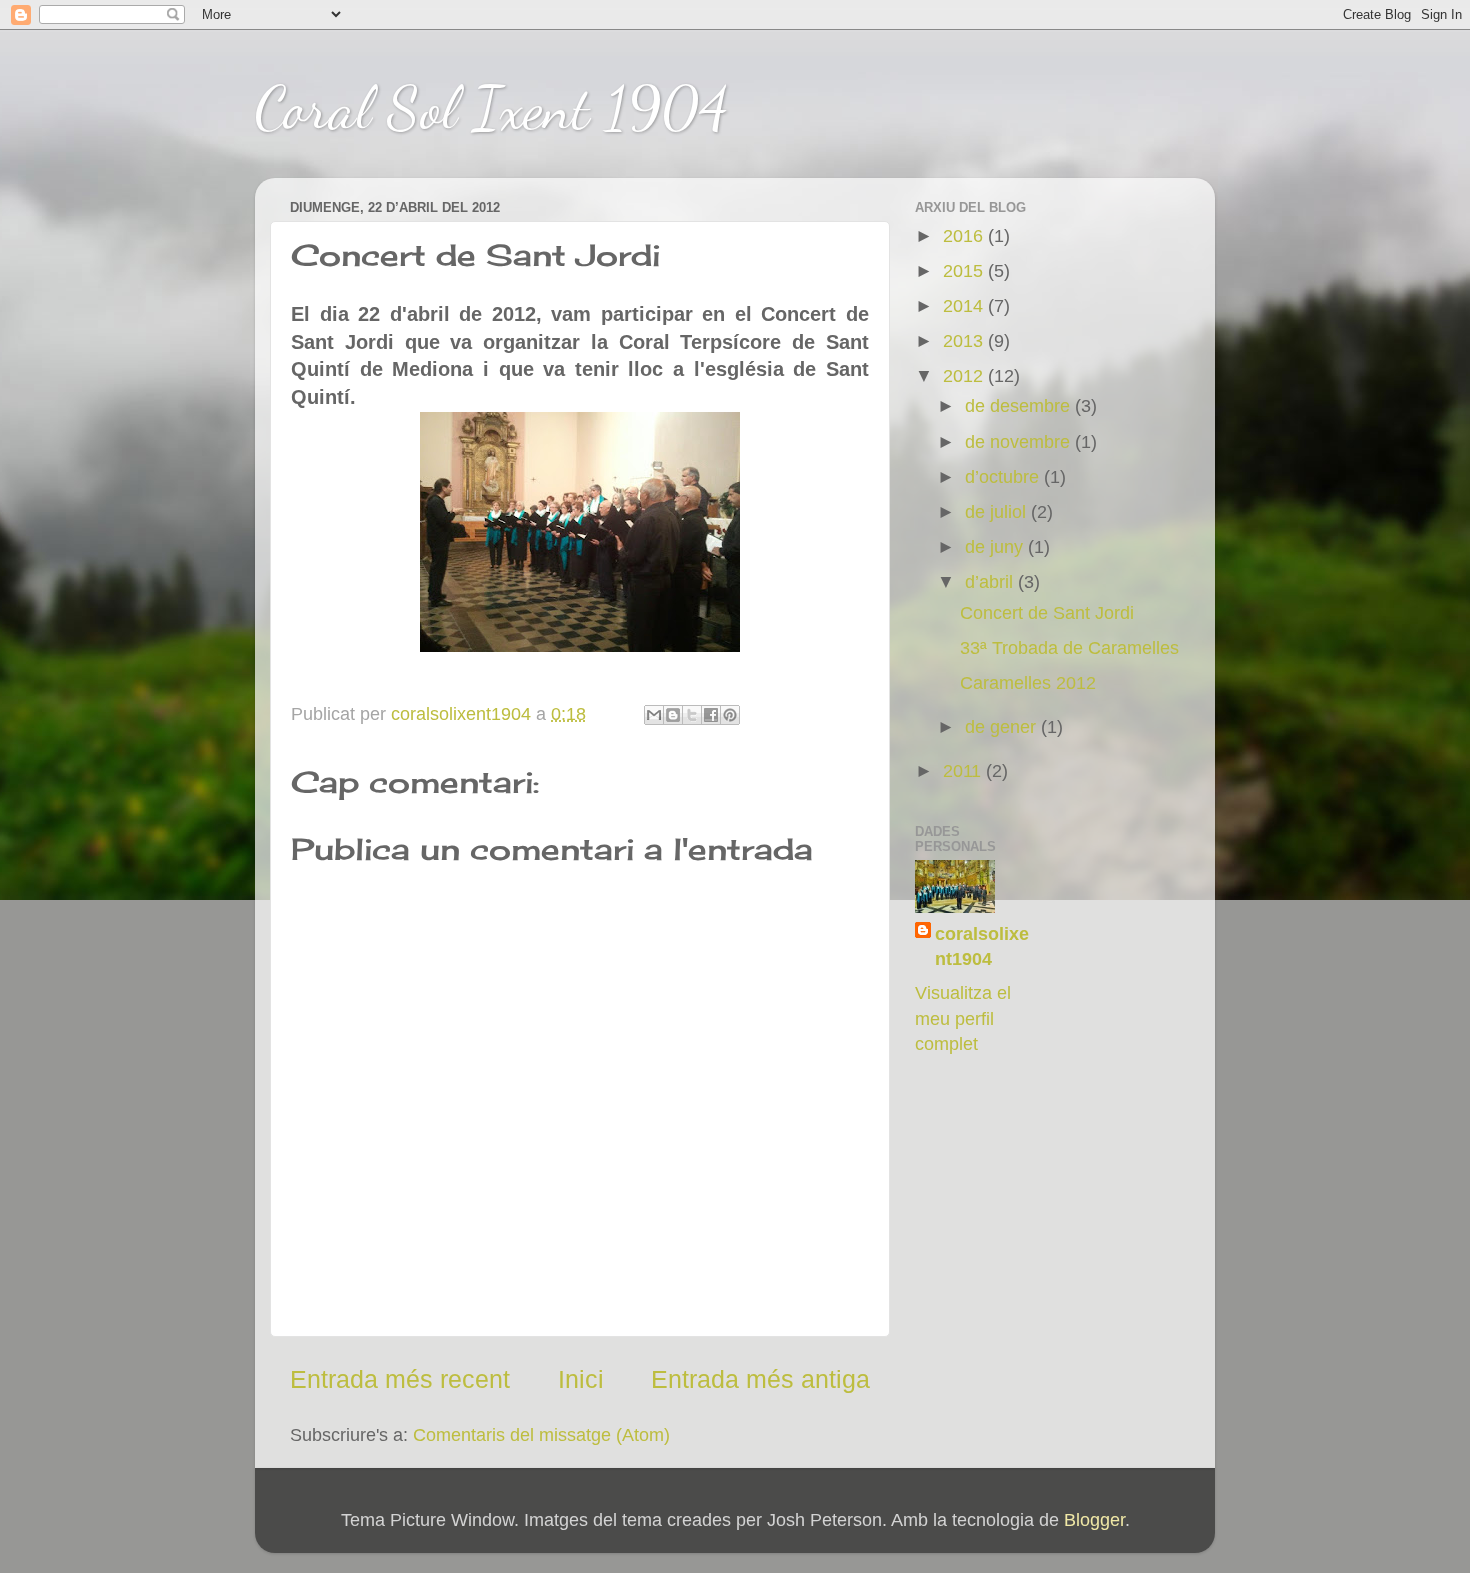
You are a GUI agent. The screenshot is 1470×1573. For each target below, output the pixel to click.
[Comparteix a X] (692, 715)
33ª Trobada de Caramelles (1069, 648)
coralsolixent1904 (982, 946)
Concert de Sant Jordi (1047, 613)
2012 (965, 376)
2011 (964, 771)
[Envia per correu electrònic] (654, 715)
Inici (581, 1379)
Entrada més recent (400, 1379)
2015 (965, 271)
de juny (996, 547)
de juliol (998, 512)
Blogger (1094, 1520)
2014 (965, 306)
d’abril (991, 582)
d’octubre (1004, 477)
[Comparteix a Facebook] (711, 715)
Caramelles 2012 (1028, 683)
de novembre (1020, 442)
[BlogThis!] (673, 715)
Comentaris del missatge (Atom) (541, 1435)
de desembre (1020, 406)
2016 (965, 236)
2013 (965, 341)
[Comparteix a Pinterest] (730, 715)
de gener (1003, 727)
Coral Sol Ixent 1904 (491, 108)
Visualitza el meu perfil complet (963, 1018)
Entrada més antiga (760, 1379)
